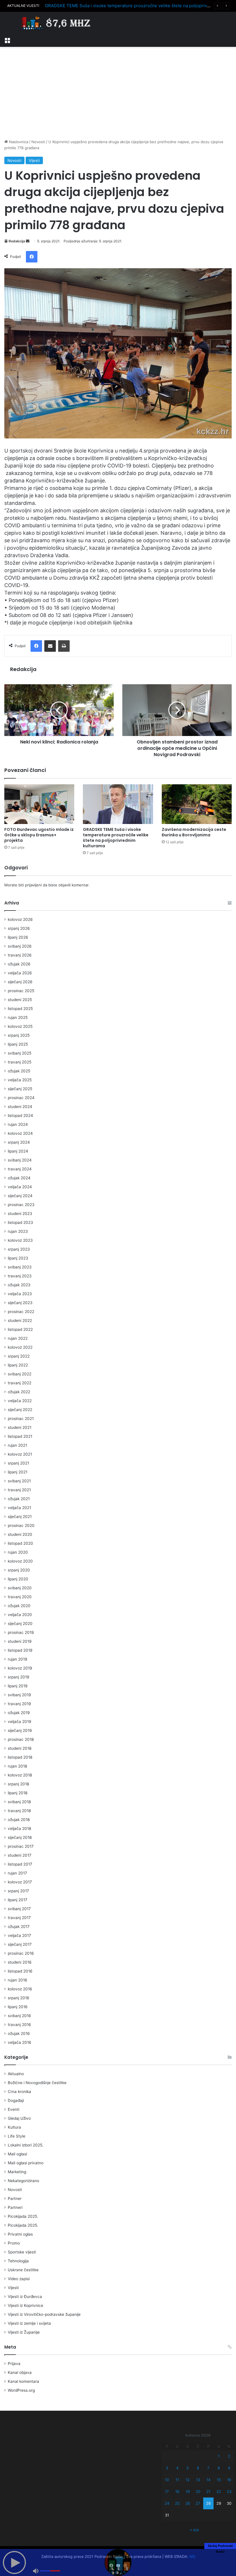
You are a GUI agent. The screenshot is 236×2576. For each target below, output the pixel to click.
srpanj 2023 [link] (19, 1249)
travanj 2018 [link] (19, 1811)
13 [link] (198, 2480)
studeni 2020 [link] (20, 1534)
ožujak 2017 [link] (19, 1927)
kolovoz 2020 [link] (20, 1561)
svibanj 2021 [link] (19, 1481)
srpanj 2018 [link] (18, 1784)
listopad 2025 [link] (20, 1009)
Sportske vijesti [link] (22, 2252)
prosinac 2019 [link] (21, 1632)
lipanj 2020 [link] (18, 1579)
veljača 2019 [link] (20, 1722)
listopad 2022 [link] (20, 1329)
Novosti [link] (38, 142)
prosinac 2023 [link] (21, 1205)
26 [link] (188, 2503)
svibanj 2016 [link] (19, 2016)
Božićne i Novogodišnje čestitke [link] (37, 2083)
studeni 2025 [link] (20, 1000)
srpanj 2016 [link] (19, 1998)
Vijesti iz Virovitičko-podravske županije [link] (44, 2314)
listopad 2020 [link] (20, 1543)
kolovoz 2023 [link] (20, 1240)
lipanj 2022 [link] (18, 1365)
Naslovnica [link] (18, 142)
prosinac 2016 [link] (21, 1953)
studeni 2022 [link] (20, 1320)
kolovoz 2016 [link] (20, 1989)
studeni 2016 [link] (20, 1962)
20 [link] (198, 2491)
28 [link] (208, 2503)
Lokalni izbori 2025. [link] (26, 2145)
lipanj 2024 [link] (18, 1151)
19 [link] (188, 2491)
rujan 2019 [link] (18, 1659)
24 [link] (167, 2503)
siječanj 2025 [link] (20, 1089)
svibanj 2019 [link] (19, 1695)
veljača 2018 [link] (19, 1828)
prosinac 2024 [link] (21, 1098)
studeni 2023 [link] (20, 1214)
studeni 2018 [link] (20, 1748)
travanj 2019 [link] (19, 1704)
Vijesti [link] (34, 160)
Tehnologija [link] (18, 2261)
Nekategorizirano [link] (23, 2181)
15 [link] (219, 2480)
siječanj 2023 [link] (20, 1303)
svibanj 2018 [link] (19, 1802)
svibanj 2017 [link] (19, 1909)
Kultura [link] (14, 2127)
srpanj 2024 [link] (19, 1142)
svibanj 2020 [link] (20, 1588)
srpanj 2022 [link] (19, 1356)
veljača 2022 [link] (20, 1401)
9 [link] (229, 2468)
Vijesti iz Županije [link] (24, 2332)
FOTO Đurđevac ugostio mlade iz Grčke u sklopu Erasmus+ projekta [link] (39, 835)
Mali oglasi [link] (17, 2154)
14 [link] (208, 2480)
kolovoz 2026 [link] (20, 919)
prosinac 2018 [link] (21, 1739)
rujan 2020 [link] (18, 1552)
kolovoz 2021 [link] (20, 1454)
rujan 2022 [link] (18, 1338)
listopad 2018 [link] (20, 1757)
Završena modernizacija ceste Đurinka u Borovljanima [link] (194, 832)
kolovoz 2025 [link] (20, 1026)
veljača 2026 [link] (20, 973)
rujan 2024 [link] (18, 1124)
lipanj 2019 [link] (18, 1686)
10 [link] (167, 2480)
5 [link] (188, 2468)
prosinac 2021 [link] (21, 1419)
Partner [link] (15, 2199)
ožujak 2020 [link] (19, 1606)
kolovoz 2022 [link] (20, 1347)
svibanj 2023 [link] (20, 1267)
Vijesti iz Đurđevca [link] (25, 2297)
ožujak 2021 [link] (19, 1499)
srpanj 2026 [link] (19, 928)
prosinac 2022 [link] (21, 1312)
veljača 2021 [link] (19, 1508)
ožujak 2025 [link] (19, 1071)
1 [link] (219, 2456)
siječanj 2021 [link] (20, 1517)
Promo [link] (14, 2243)
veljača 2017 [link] (19, 1935)
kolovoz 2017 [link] (20, 1882)
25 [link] (177, 2503)
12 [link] (188, 2480)
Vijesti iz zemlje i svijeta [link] (29, 2323)
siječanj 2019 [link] (20, 1730)
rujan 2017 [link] (17, 1873)
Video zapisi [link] (19, 2279)
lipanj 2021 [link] (18, 1472)
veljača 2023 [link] (20, 1294)
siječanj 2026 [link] (20, 982)
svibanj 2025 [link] (20, 1053)
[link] (7, 40)
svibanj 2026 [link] (20, 946)
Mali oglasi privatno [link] (26, 2163)
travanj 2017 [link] (19, 1918)
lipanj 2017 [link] (18, 1900)
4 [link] (177, 2468)
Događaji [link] (16, 2100)
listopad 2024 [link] (20, 1115)
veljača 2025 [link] (20, 1080)
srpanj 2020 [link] (19, 1570)
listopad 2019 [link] (20, 1650)
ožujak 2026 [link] (19, 964)
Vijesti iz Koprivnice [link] (25, 2305)
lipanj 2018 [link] (18, 1793)
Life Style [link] (17, 2136)
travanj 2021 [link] (19, 1490)
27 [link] (198, 2503)
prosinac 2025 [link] (21, 991)
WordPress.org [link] (21, 2390)
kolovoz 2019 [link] (20, 1668)
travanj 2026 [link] (20, 955)
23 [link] (229, 2491)
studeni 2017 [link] (20, 1855)
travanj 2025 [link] (20, 1062)
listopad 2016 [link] (20, 1971)
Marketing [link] (17, 2172)
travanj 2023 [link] (20, 1276)
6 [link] (198, 2468)
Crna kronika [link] (19, 2092)
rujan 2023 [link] (18, 1231)
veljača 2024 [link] (20, 1187)
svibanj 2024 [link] (20, 1160)
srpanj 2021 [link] (18, 1463)
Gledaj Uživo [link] (19, 2118)
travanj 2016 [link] (19, 2025)
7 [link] (208, 2468)
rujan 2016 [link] (18, 1980)
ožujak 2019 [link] (19, 1713)
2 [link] (229, 2456)
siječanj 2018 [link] (20, 1837)
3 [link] (167, 2468)
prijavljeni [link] (33, 885)
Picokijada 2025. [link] (23, 2216)
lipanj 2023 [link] (18, 1258)
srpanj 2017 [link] (18, 1891)
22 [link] (219, 2491)
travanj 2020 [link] (20, 1597)
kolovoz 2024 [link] (20, 1133)
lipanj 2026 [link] (18, 937)
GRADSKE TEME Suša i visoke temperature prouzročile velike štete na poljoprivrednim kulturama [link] (116, 838)
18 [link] (177, 2491)
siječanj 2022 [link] (20, 1410)
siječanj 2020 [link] (20, 1624)
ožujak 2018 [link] (19, 1820)
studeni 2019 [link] (20, 1641)
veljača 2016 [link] (20, 2042)
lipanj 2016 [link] (18, 2007)
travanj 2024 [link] (20, 1169)
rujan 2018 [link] (17, 1766)
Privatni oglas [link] (20, 2234)
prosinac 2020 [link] (21, 1525)
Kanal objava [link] (20, 2372)
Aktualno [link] (16, 2074)
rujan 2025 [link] (18, 1017)
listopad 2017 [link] (20, 1864)
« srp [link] (194, 2530)
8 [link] (219, 2468)
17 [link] (167, 2491)
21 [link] (208, 2491)
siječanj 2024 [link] (20, 1196)
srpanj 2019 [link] (19, 1677)
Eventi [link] (14, 2109)
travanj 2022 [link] (20, 1383)
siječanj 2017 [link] (20, 1944)
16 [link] (229, 2480)
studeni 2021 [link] (20, 1427)
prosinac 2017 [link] (21, 1846)
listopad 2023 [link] (20, 1222)
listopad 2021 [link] (20, 1436)
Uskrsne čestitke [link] (23, 2270)
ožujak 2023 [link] (19, 1285)
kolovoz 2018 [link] (20, 1775)
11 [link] (177, 2480)
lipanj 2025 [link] (18, 1044)
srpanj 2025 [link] (19, 1035)
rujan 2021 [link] (17, 1445)
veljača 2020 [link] (20, 1615)
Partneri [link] (15, 2207)
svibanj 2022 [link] (20, 1374)
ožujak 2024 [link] (19, 1178)
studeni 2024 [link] (20, 1107)
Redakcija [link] (17, 241)
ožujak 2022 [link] (19, 1392)
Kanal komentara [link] (23, 2381)
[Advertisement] (118, 93)
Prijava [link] (14, 2364)
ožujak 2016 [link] (19, 2033)
